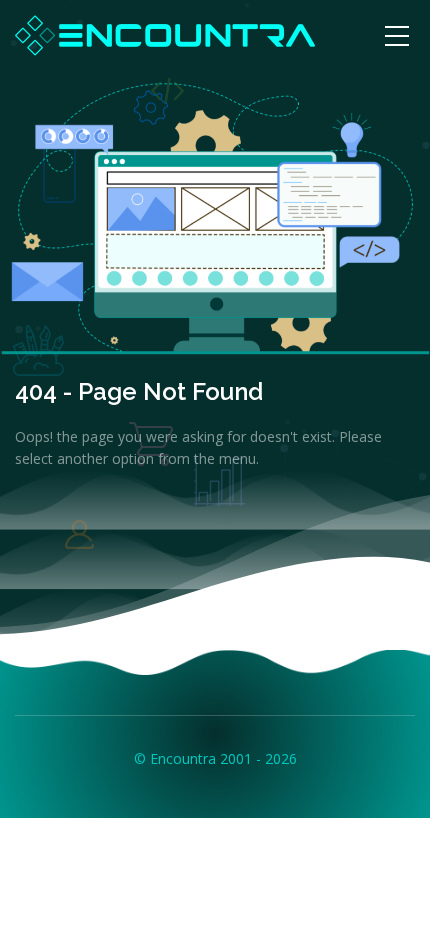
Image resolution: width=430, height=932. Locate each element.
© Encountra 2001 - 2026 (215, 758)
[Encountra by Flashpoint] (165, 33)
